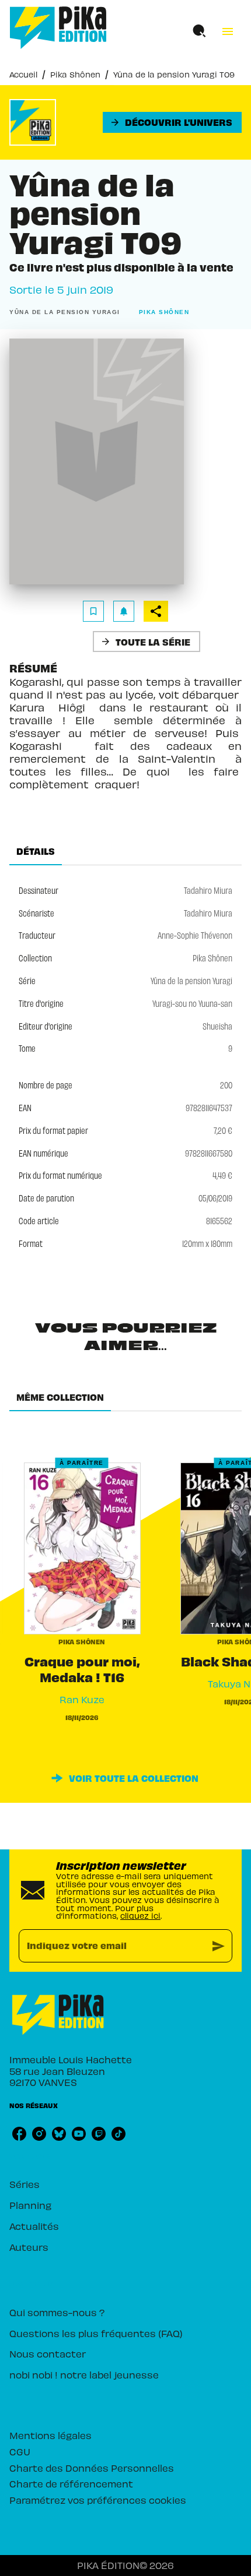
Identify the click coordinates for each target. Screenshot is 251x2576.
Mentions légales (50, 2435)
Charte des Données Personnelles (92, 2468)
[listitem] (19, 2134)
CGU (20, 2451)
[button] (172, 122)
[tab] (36, 851)
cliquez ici (140, 1916)
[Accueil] (58, 28)
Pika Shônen (75, 74)
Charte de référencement (71, 2483)
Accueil (23, 74)
